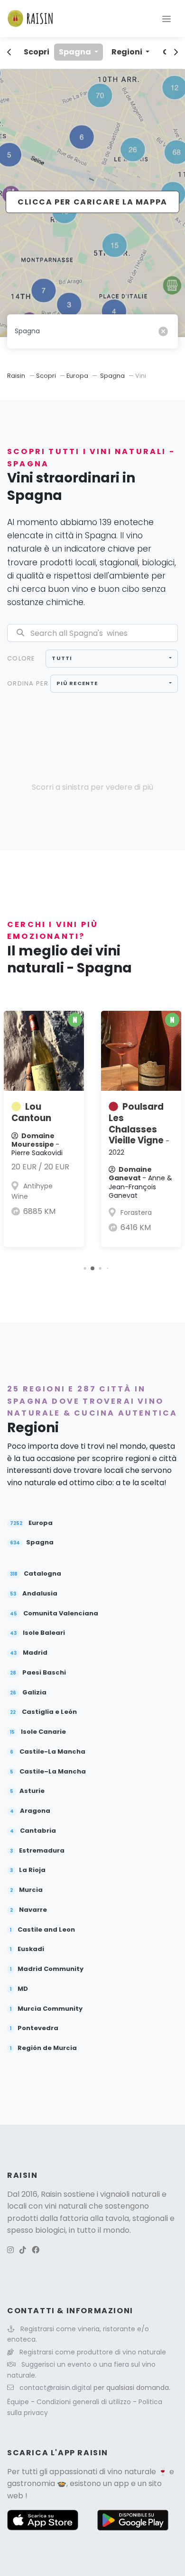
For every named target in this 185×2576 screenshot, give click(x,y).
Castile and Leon (42, 1930)
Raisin (16, 376)
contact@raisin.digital (55, 2388)
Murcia (26, 1890)
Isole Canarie (38, 1732)
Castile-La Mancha (48, 1752)
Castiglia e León (43, 1712)
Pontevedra (34, 2028)
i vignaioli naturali (128, 2194)
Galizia (28, 1693)
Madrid (29, 1653)
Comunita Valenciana (54, 1614)
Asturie (27, 1791)
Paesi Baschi (38, 1673)
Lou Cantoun (31, 1112)
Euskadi (27, 1949)
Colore (21, 658)
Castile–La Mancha (48, 1772)
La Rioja (28, 1870)
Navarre (28, 1910)
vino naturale (132, 2472)
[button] (85, 1268)
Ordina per (28, 683)
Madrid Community (47, 1969)
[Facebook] (36, 2250)
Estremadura (37, 1851)
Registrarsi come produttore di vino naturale (93, 2352)
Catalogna (36, 1574)
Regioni (128, 52)
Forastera (136, 1212)
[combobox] (112, 659)
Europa (77, 376)
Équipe (19, 2402)
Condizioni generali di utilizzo (85, 2402)
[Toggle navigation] (166, 18)
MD (19, 1989)
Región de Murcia (43, 2048)
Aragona (30, 1811)
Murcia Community (46, 2009)
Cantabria (33, 1831)
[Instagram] (10, 2250)
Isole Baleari (37, 1633)
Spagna (76, 52)
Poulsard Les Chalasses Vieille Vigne (139, 1129)
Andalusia (34, 1594)
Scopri (37, 52)
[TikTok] (23, 2250)
